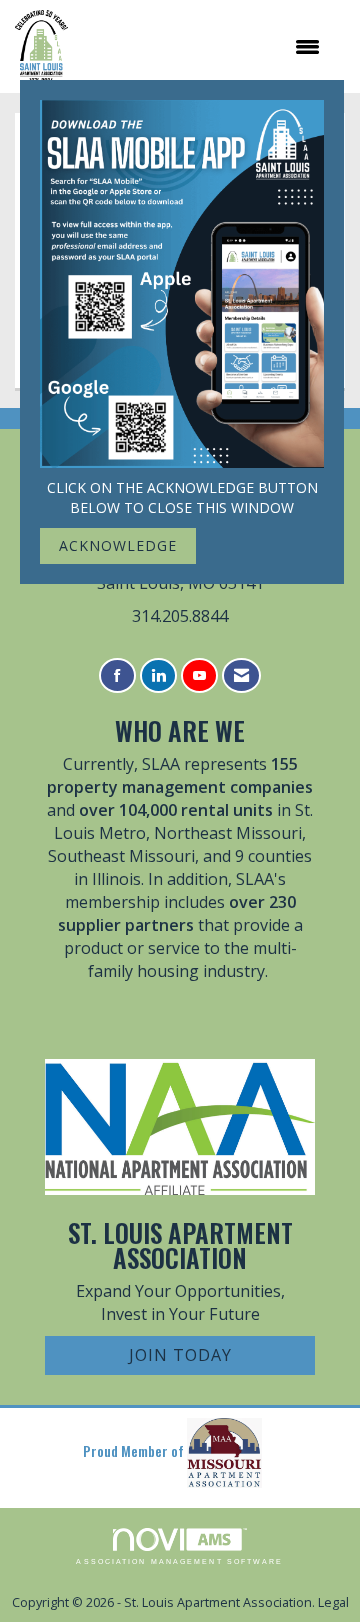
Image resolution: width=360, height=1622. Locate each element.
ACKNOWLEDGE (118, 545)
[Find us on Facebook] (117, 675)
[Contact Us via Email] (241, 675)
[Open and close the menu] (204, 47)
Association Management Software (179, 1561)
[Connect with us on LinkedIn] (158, 675)
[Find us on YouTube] (199, 675)
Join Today (180, 1355)
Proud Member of (135, 1450)
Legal (333, 1602)
